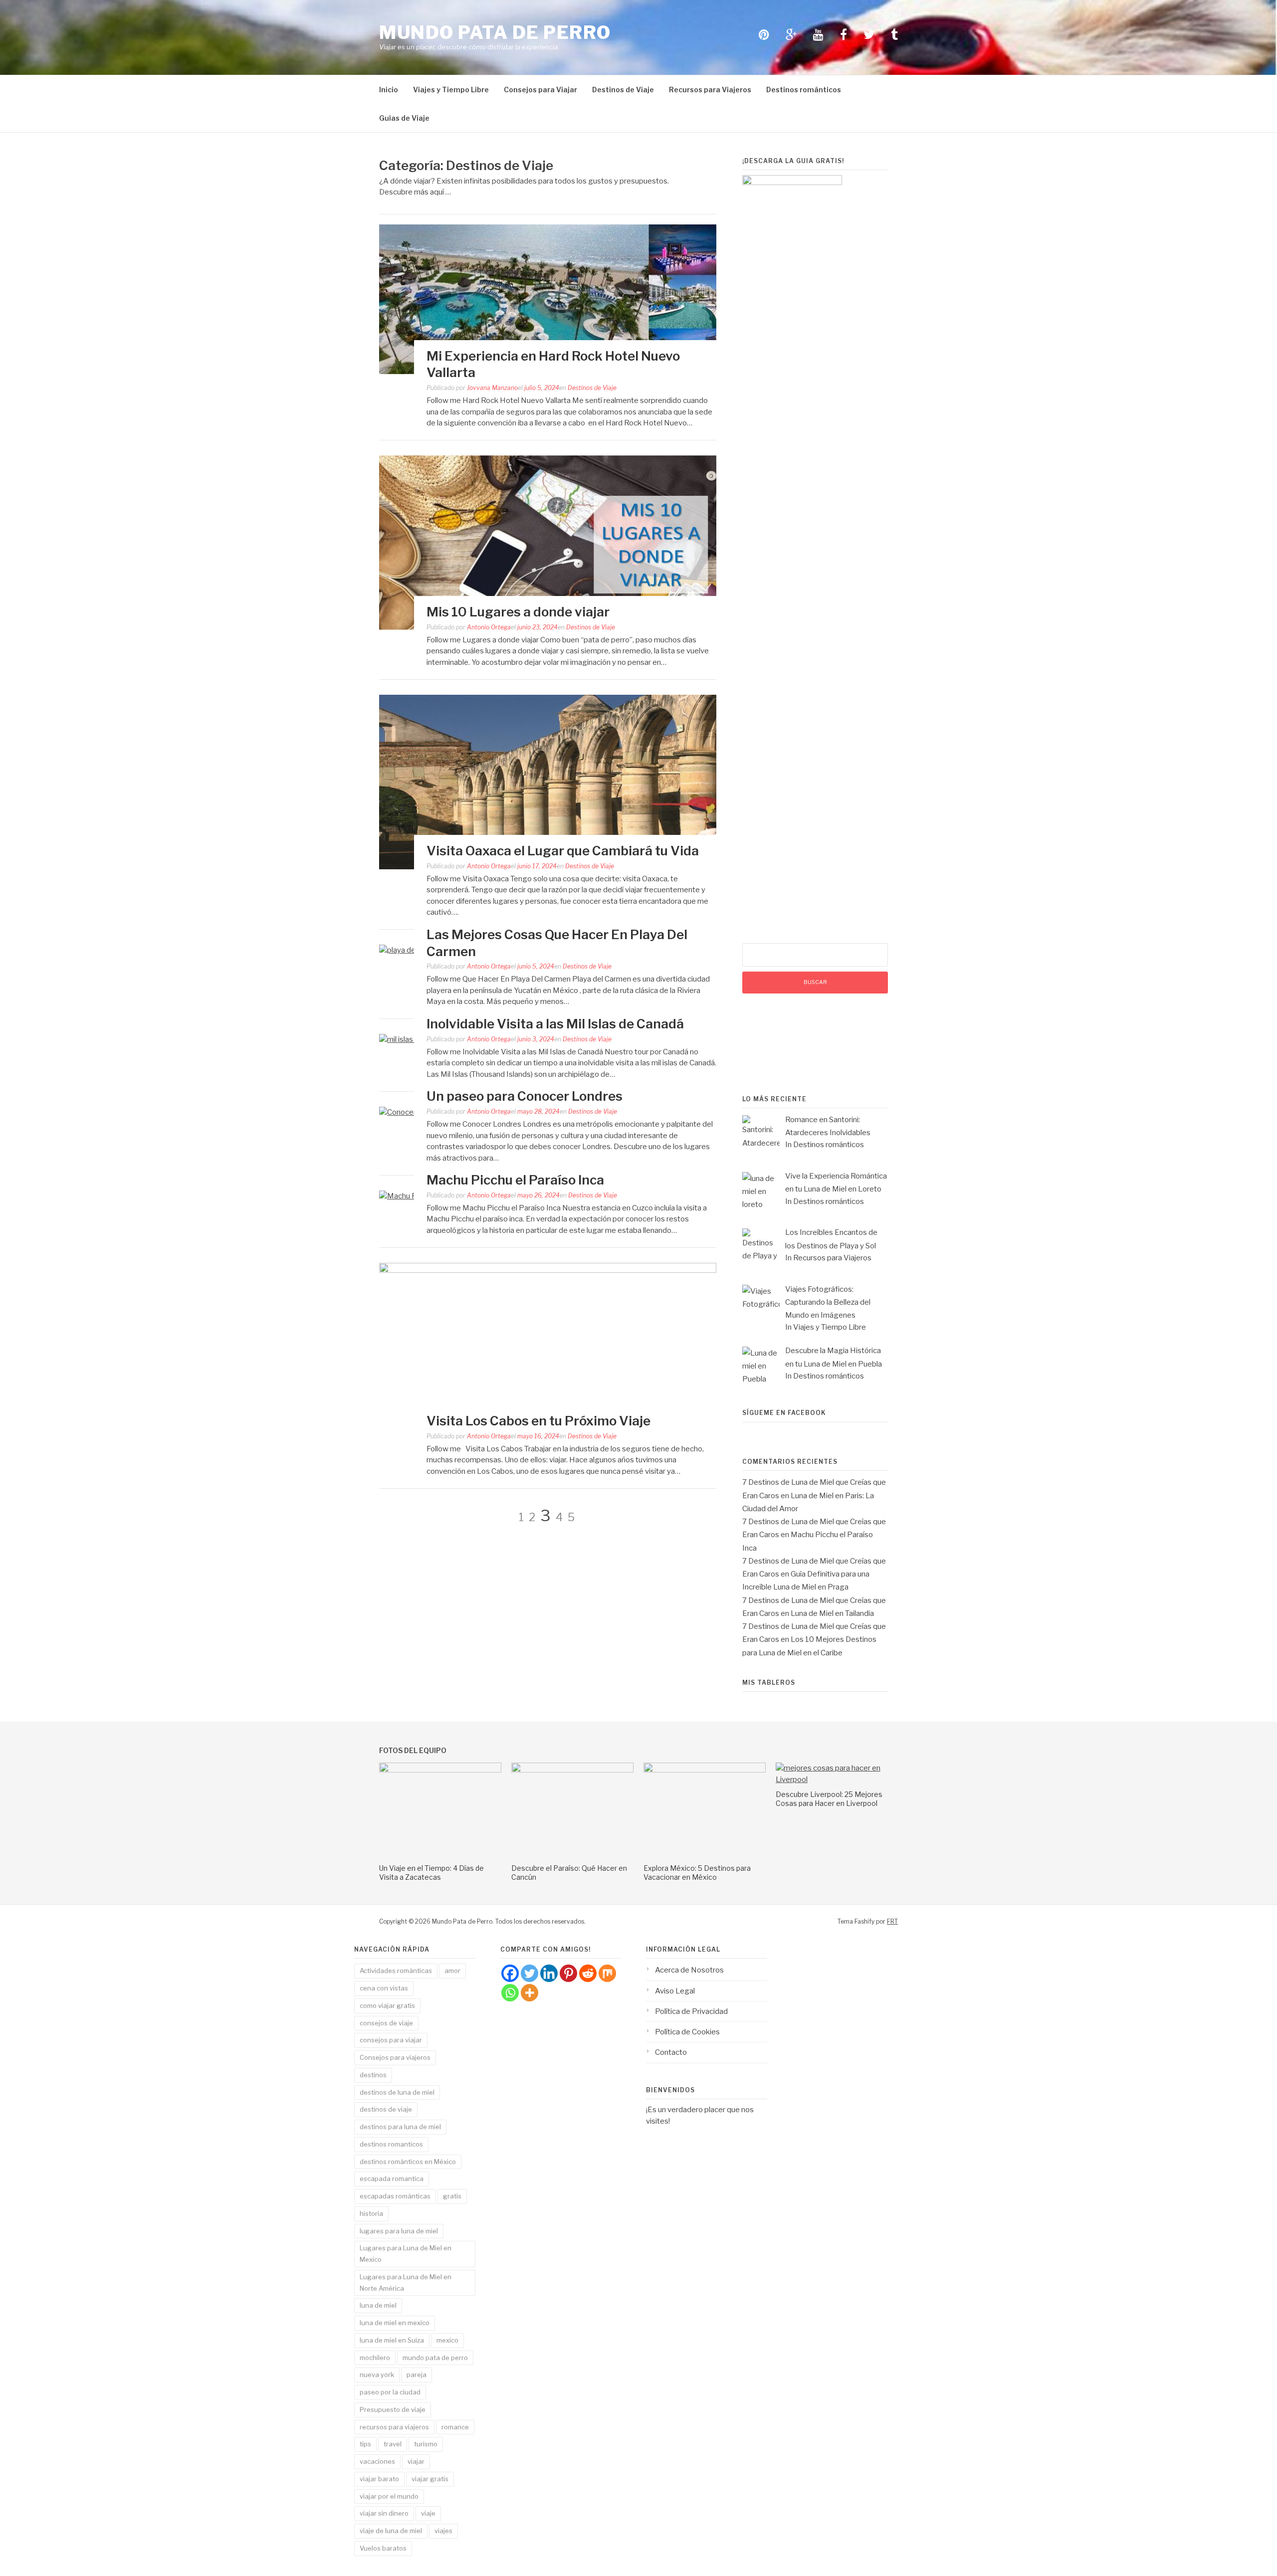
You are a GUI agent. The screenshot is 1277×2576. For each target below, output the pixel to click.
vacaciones (377, 2461)
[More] (530, 1993)
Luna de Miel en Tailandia (832, 1613)
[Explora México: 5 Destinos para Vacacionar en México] (705, 1770)
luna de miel (378, 2305)
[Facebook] (510, 1973)
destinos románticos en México (408, 2162)
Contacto (671, 2052)
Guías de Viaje (404, 118)
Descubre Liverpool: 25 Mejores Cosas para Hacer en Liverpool (829, 1799)
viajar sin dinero (384, 2513)
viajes (443, 2531)
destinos (373, 2075)
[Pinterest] (568, 1973)
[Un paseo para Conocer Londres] (413, 1112)
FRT (892, 1921)
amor (452, 1971)
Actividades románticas (396, 1971)
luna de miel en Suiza (392, 2340)
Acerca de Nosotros (689, 1970)
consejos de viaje (386, 2023)
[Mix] (607, 1973)
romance (455, 2427)
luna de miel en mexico (395, 2323)
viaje (428, 2513)
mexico (447, 2340)
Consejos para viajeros (395, 2057)
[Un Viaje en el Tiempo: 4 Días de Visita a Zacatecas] (440, 1770)
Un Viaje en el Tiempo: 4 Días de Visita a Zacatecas (431, 1873)
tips (365, 2444)
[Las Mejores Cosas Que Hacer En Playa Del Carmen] (412, 950)
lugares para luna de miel (399, 2231)
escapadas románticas (395, 2196)
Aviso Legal (675, 1991)
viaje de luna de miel (391, 2531)
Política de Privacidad (691, 2011)
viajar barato (379, 2479)
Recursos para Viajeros (710, 90)
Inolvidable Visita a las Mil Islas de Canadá (555, 1024)
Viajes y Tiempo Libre (451, 90)
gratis (452, 2196)
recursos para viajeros (394, 2427)
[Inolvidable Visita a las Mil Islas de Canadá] (409, 1039)
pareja (417, 2375)
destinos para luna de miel (400, 2127)
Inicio (389, 90)
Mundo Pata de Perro (495, 32)
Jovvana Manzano (492, 388)
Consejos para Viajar (540, 90)
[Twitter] (530, 1973)
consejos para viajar (391, 2040)
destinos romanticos (391, 2144)
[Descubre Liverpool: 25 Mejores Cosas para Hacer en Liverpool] (837, 1780)
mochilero (375, 2358)
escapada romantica (392, 2179)
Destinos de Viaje (623, 90)
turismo (426, 2444)
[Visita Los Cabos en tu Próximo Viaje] (548, 1270)
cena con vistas (384, 1988)
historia (371, 2213)
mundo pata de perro (435, 2358)
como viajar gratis (387, 2005)
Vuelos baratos (383, 2548)
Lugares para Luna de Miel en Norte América (406, 2282)
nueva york (377, 2375)
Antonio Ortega (489, 627)
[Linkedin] (549, 1973)
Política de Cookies (687, 2032)
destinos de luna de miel (397, 2092)
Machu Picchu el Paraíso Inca (515, 1180)
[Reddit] (588, 1973)
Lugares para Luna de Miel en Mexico (406, 2254)
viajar (416, 2461)
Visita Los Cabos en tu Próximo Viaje (538, 1421)
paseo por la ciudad (390, 2392)
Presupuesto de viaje (393, 2409)
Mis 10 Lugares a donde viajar (518, 612)
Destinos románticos (804, 90)
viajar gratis (430, 2479)
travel (393, 2444)
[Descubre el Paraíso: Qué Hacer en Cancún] (572, 1770)
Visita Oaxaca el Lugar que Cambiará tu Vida (563, 851)
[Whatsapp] (510, 1993)
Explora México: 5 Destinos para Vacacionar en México (697, 1873)
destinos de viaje (386, 2109)
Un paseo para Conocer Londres (525, 1096)
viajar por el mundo (389, 2496)
